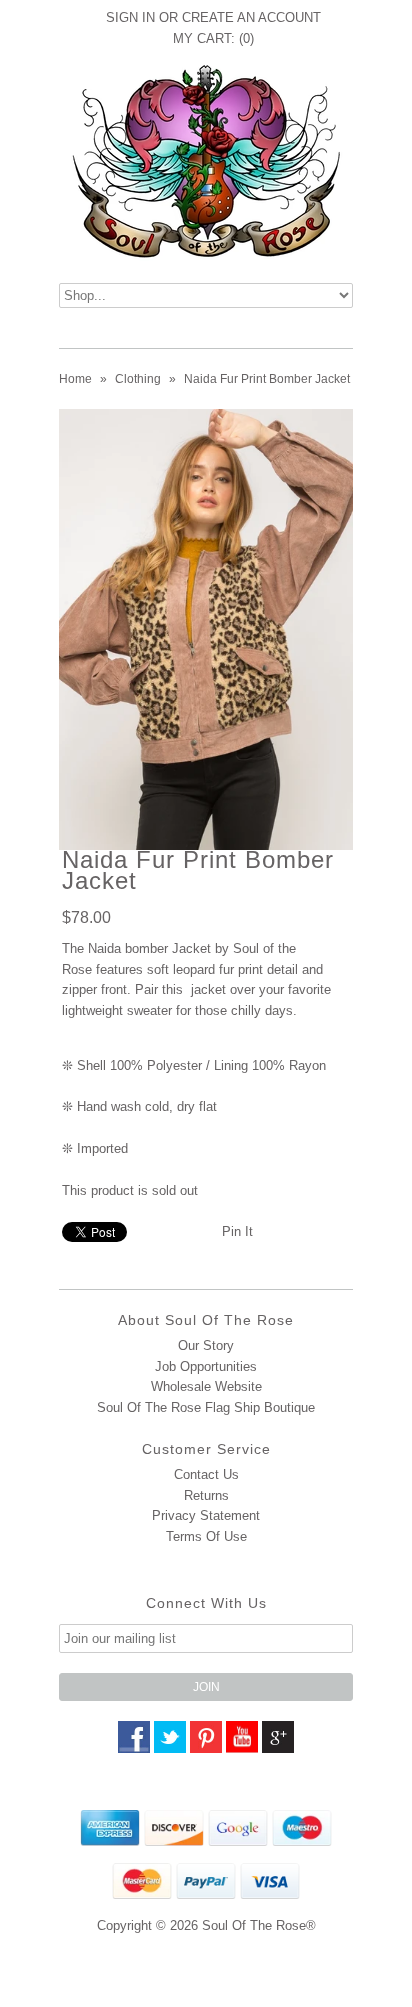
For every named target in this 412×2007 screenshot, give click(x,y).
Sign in (130, 17)
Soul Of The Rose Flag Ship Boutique (206, 1407)
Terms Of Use (206, 1536)
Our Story (206, 1345)
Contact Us (206, 1474)
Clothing (138, 379)
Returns (206, 1495)
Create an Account (251, 17)
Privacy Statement (206, 1515)
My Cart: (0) (213, 38)
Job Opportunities (206, 1366)
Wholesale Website (206, 1386)
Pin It (237, 1231)
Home (75, 379)
